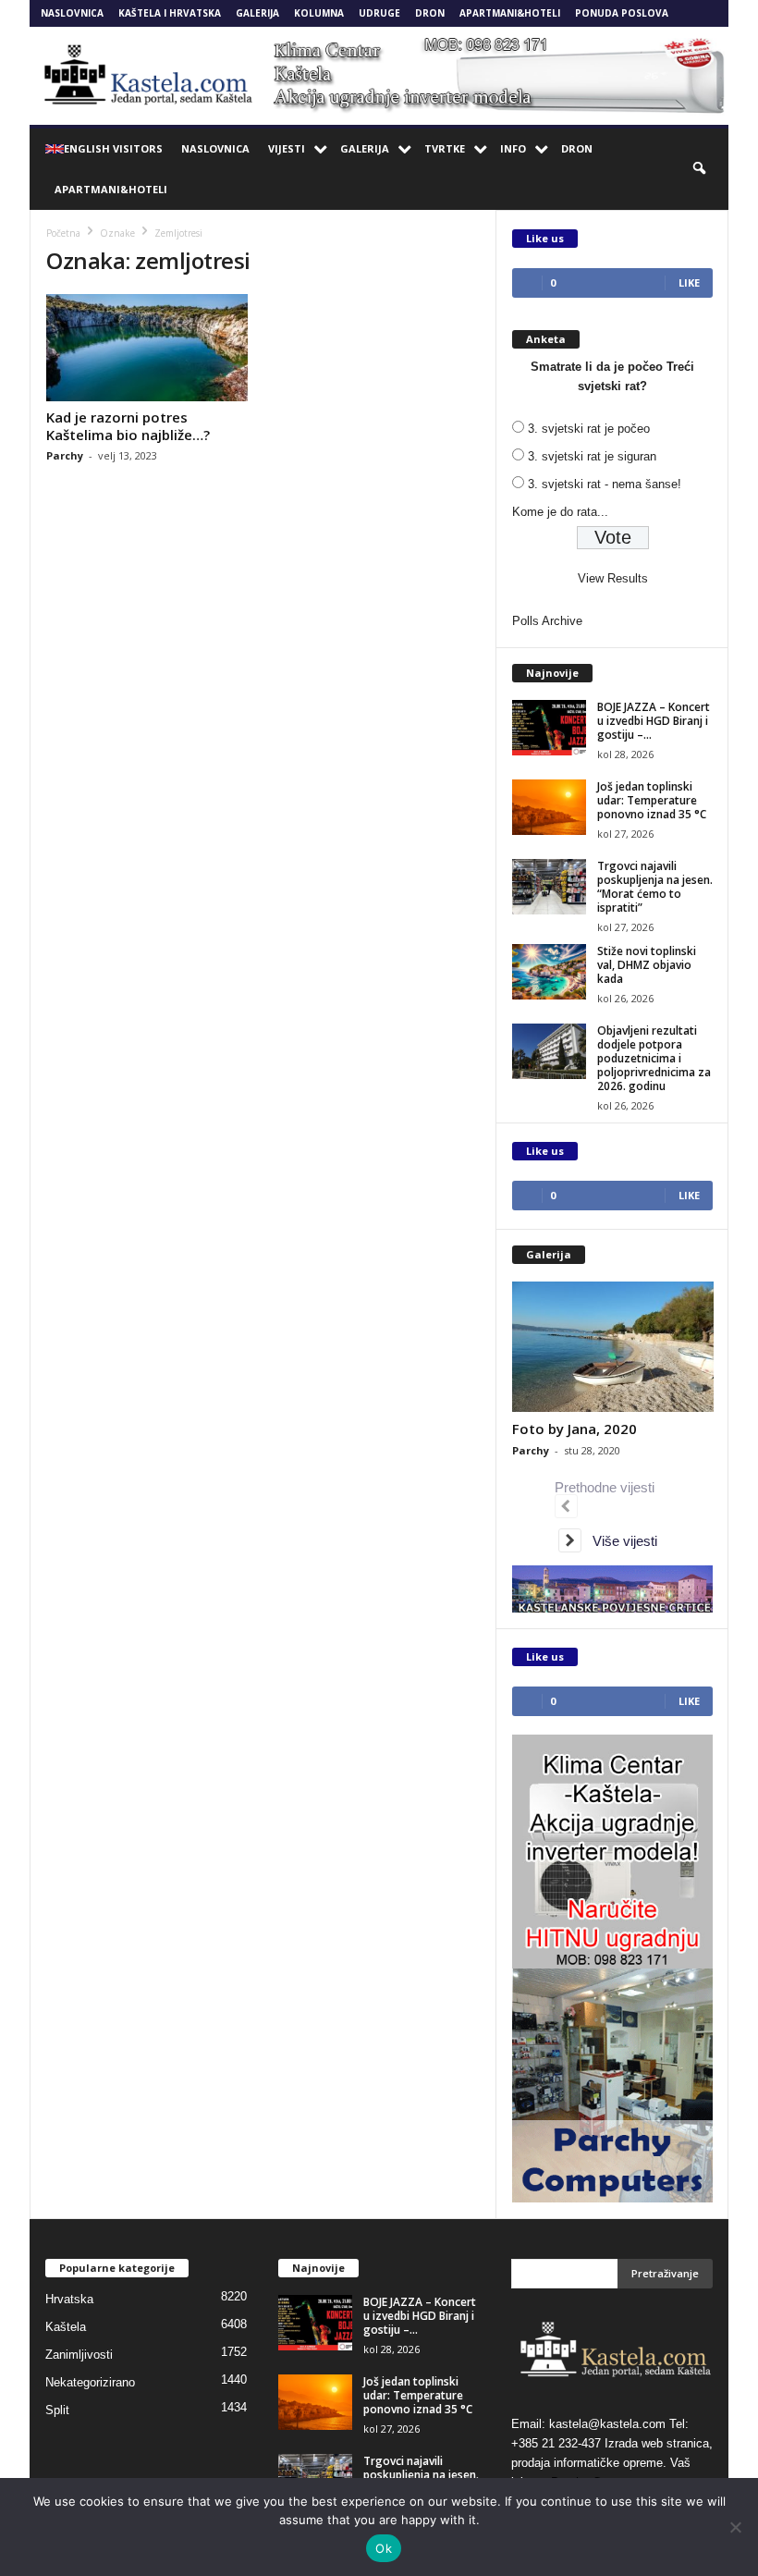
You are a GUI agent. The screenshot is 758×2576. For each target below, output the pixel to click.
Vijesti (287, 148)
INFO (513, 148)
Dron (430, 13)
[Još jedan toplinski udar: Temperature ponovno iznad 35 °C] (549, 807)
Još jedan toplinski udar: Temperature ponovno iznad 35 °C (652, 800)
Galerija (257, 13)
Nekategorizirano (90, 2382)
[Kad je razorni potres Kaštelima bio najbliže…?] (147, 348)
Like (689, 282)
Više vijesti (619, 1541)
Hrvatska (69, 2299)
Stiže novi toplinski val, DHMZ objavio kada (647, 965)
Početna (63, 233)
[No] (735, 2527)
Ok (384, 2548)
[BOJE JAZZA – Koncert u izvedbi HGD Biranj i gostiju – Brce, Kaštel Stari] (549, 728)
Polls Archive (547, 621)
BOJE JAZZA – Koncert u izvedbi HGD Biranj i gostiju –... (654, 721)
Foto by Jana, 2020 (575, 1429)
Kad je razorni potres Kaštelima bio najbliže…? (128, 426)
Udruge (379, 13)
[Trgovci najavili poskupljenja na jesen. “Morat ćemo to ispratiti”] (549, 887)
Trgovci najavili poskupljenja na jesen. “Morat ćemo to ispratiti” (655, 887)
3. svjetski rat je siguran (592, 456)
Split (57, 2410)
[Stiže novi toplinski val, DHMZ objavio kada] (549, 972)
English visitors (113, 148)
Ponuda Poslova (622, 13)
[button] (701, 169)
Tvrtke (445, 148)
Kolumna (319, 13)
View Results (613, 578)
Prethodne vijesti (608, 1487)
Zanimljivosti (79, 2355)
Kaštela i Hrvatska (170, 13)
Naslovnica (72, 13)
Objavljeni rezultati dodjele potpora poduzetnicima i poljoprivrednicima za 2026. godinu (654, 1058)
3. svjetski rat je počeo (589, 429)
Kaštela (66, 2327)
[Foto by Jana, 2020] (613, 1347)
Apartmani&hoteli (510, 13)
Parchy (65, 455)
